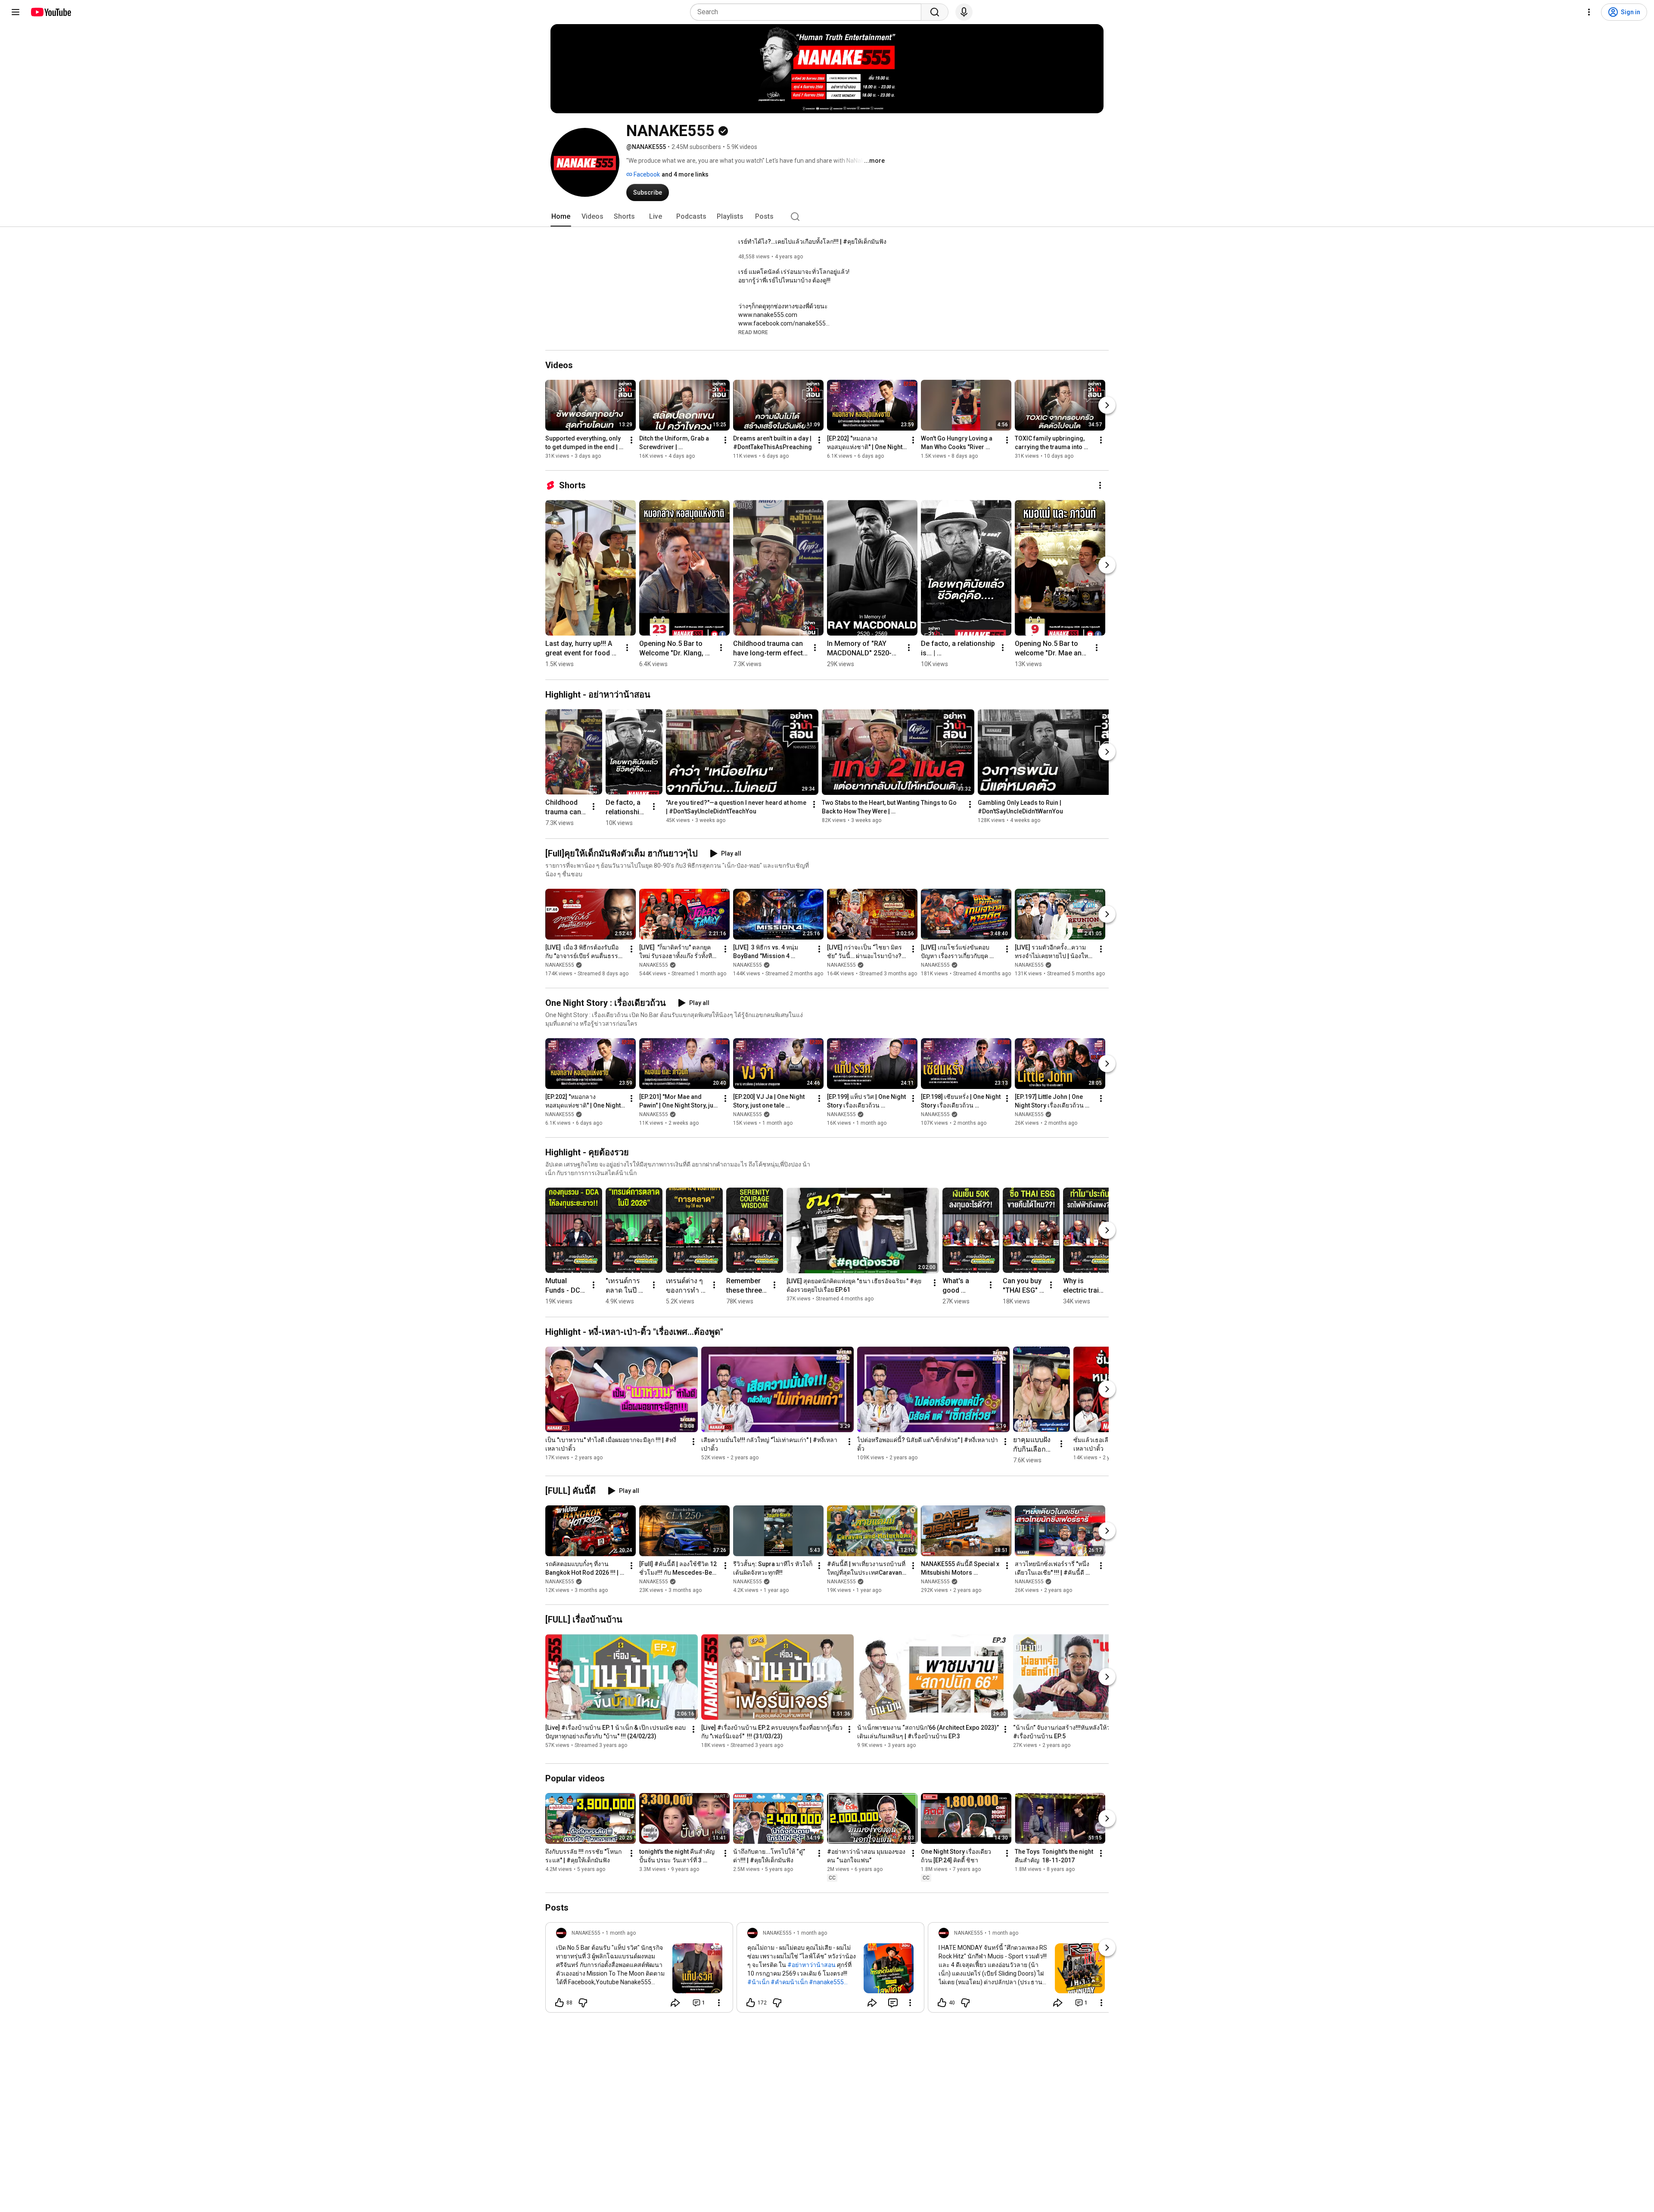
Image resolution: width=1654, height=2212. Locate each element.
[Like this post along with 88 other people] (560, 2003)
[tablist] (827, 217)
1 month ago (621, 1933)
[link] (639, 1970)
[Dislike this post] (583, 2003)
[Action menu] (719, 2003)
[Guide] (16, 12)
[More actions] (631, 440)
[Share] (675, 2003)
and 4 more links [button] (685, 174)
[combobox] (808, 12)
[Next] (1107, 405)
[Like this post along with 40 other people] (942, 2003)
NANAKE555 (560, 965)
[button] (753, 332)
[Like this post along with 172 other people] (751, 2003)
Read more (753, 332)
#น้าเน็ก (758, 1982)
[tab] (561, 217)
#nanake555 (826, 1982)
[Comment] (893, 2003)
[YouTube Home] (51, 12)
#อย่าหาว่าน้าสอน (811, 1965)
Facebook (646, 174)
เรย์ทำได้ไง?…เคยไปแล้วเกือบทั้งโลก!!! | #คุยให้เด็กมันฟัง (812, 242)
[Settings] (1589, 12)
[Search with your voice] (964, 12)
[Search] (935, 12)
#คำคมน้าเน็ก (789, 1982)
